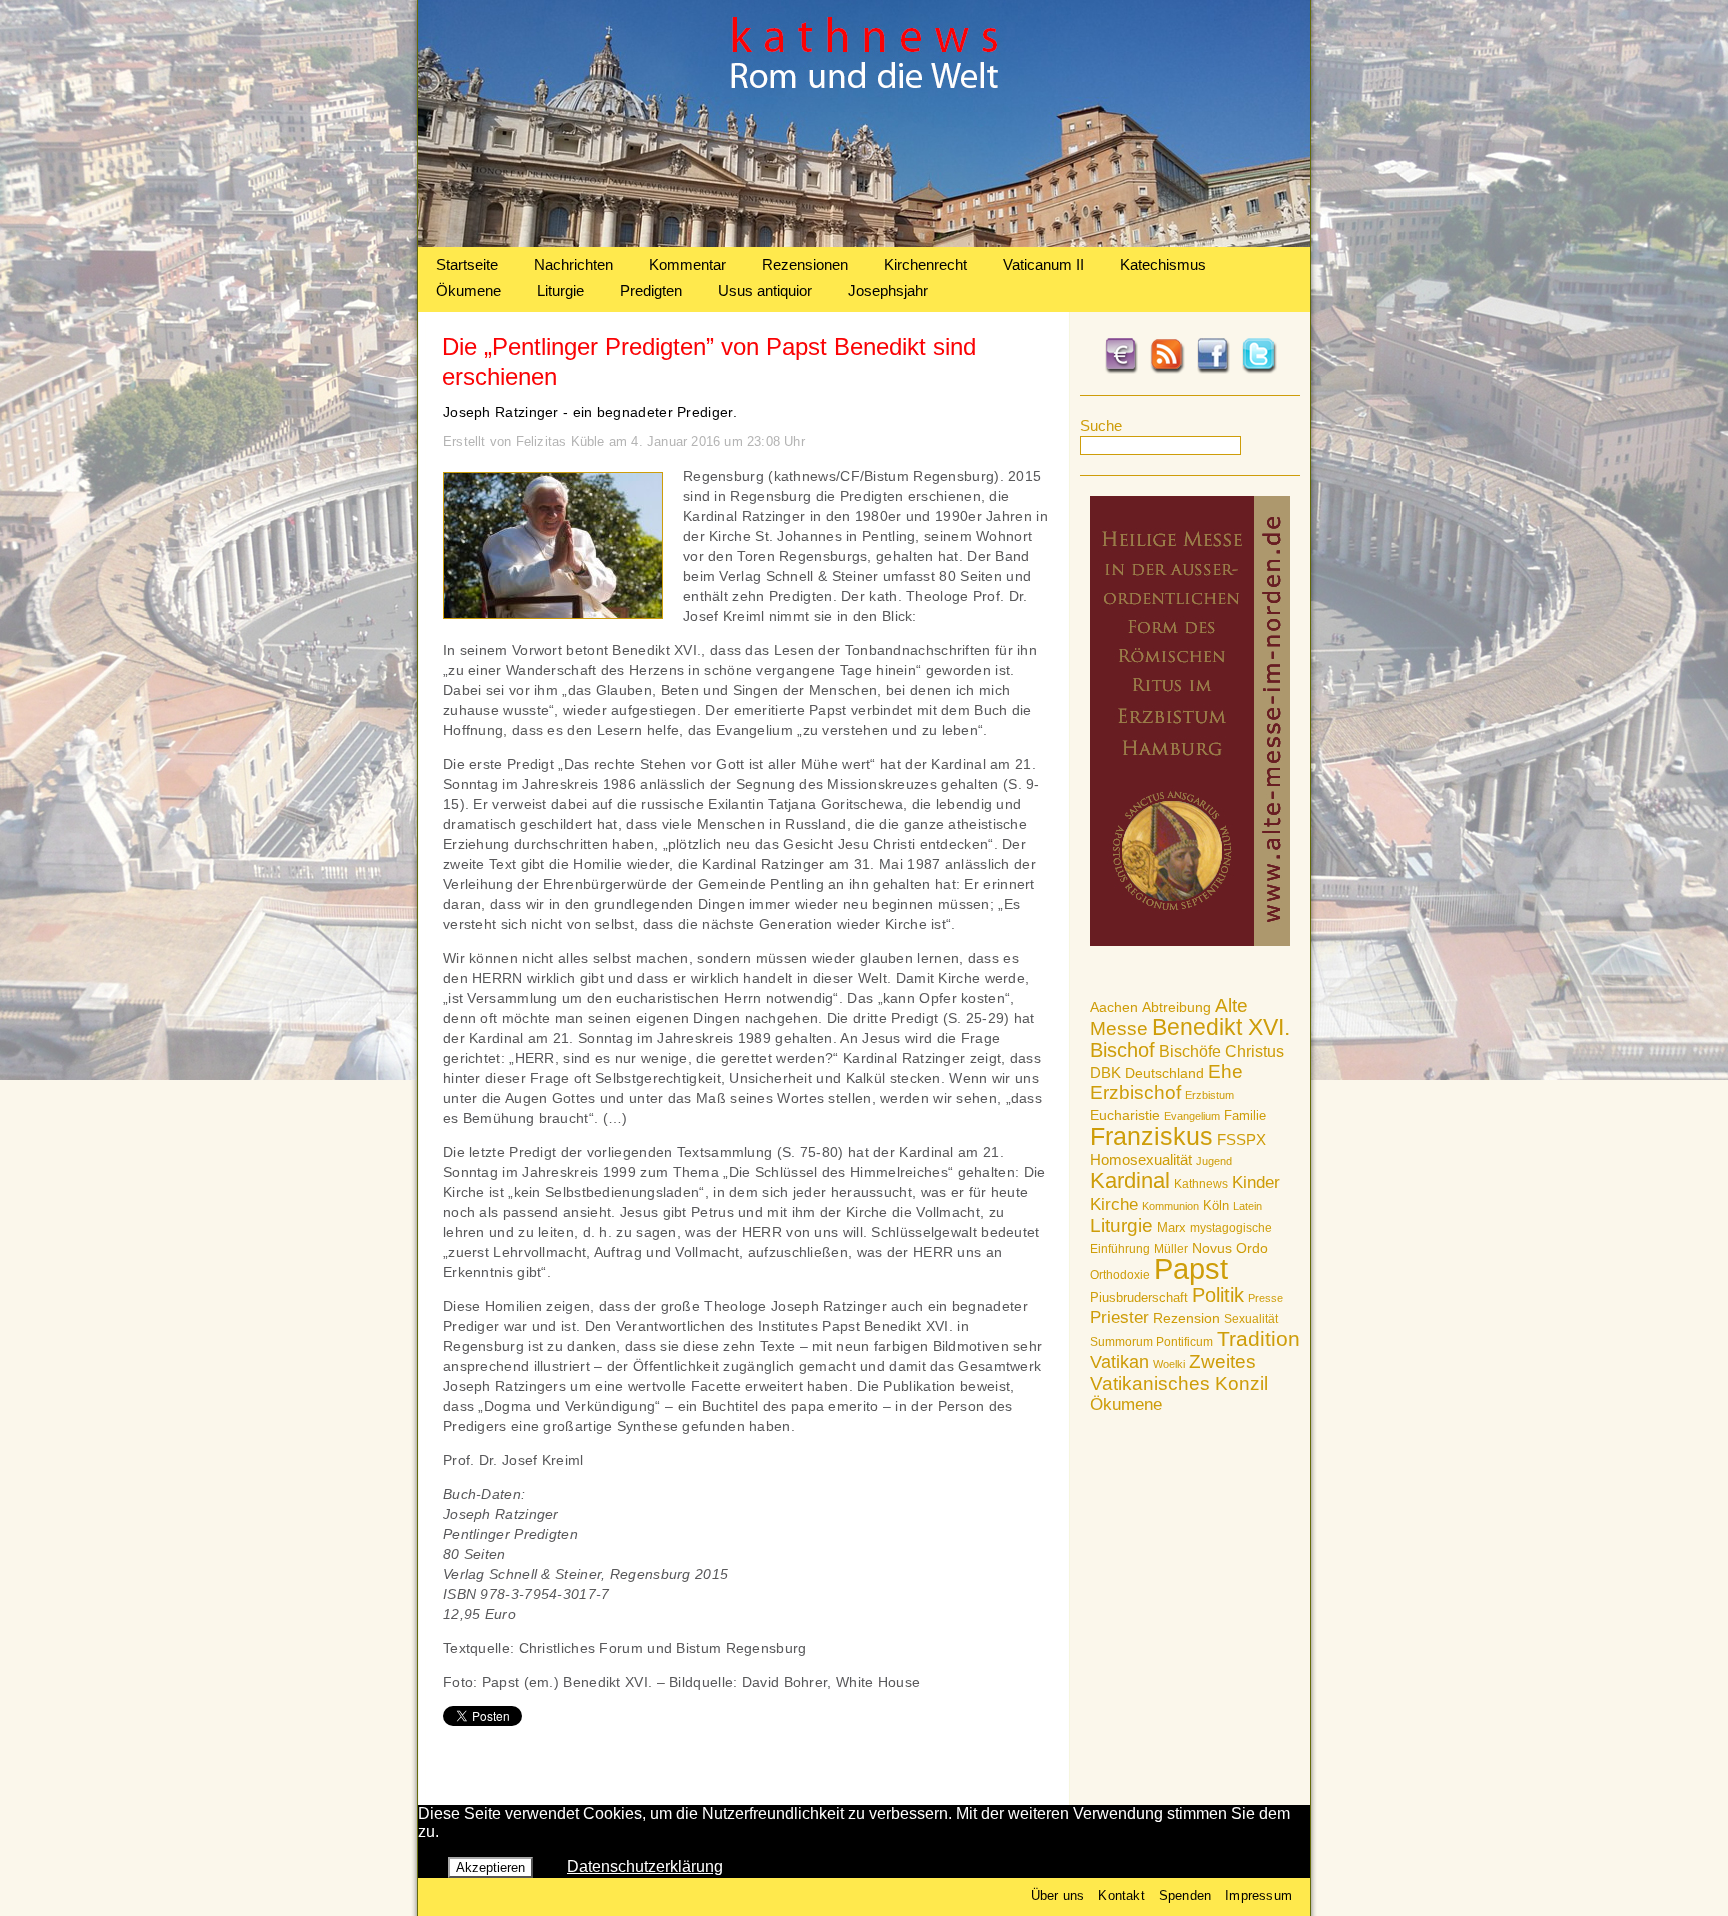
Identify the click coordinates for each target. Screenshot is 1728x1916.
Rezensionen (805, 264)
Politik (1218, 1295)
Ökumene (468, 290)
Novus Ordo (1230, 1248)
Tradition (1258, 1338)
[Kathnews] (864, 241)
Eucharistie (1125, 1115)
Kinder (1256, 1182)
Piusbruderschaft (1139, 1297)
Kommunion (1170, 1206)
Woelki (1169, 1364)
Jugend (1214, 1161)
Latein (1247, 1206)
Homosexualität (1141, 1159)
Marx (1171, 1228)
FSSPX (1241, 1140)
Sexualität (1251, 1319)
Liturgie (560, 290)
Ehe (1225, 1071)
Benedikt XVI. (1221, 1027)
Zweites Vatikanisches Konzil (1179, 1372)
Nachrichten (573, 264)
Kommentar (687, 264)
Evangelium (1192, 1116)
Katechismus (1163, 264)
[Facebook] (1213, 370)
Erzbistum (1209, 1095)
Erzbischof (1135, 1092)
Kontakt (1121, 1895)
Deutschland (1164, 1073)
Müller (1171, 1249)
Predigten (651, 290)
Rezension (1186, 1318)
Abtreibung (1176, 1007)
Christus (1254, 1051)
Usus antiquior (765, 290)
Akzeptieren (490, 1867)
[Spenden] (1121, 370)
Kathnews (1201, 1184)
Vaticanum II (1043, 264)
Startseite (467, 264)
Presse (1265, 1298)
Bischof (1122, 1050)
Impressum (1258, 1895)
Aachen (1114, 1007)
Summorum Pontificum (1151, 1342)
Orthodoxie (1120, 1275)
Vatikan (1119, 1361)
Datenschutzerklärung (645, 1866)
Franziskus (1151, 1136)
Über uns (1058, 1895)
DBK (1105, 1072)
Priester (1119, 1317)
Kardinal (1130, 1180)
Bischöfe (1190, 1051)
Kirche (1114, 1204)
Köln (1216, 1205)
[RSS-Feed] (1167, 370)
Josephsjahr (888, 290)
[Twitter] (1259, 370)
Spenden (1185, 1895)
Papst (1191, 1268)
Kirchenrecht (925, 264)
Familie (1245, 1115)
